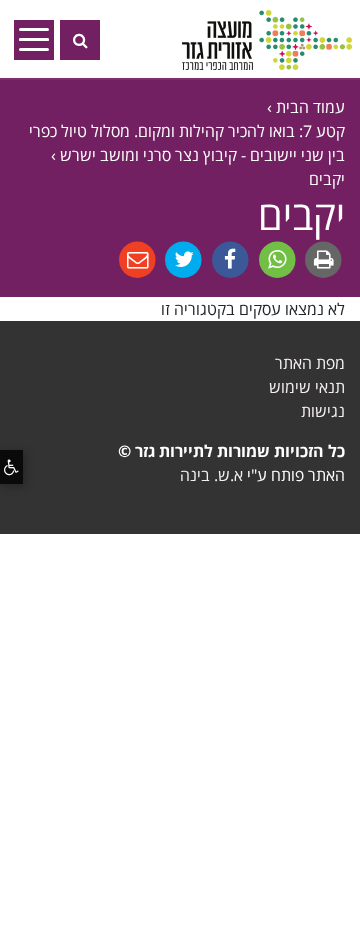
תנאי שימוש (307, 387)
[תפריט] (40, 39)
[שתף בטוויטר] (181, 259)
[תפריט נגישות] (11, 467)
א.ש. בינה (211, 475)
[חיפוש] (80, 40)
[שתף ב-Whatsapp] (275, 259)
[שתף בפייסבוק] (228, 259)
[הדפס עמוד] (321, 259)
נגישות (323, 411)
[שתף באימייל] (137, 259)
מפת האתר (310, 363)
